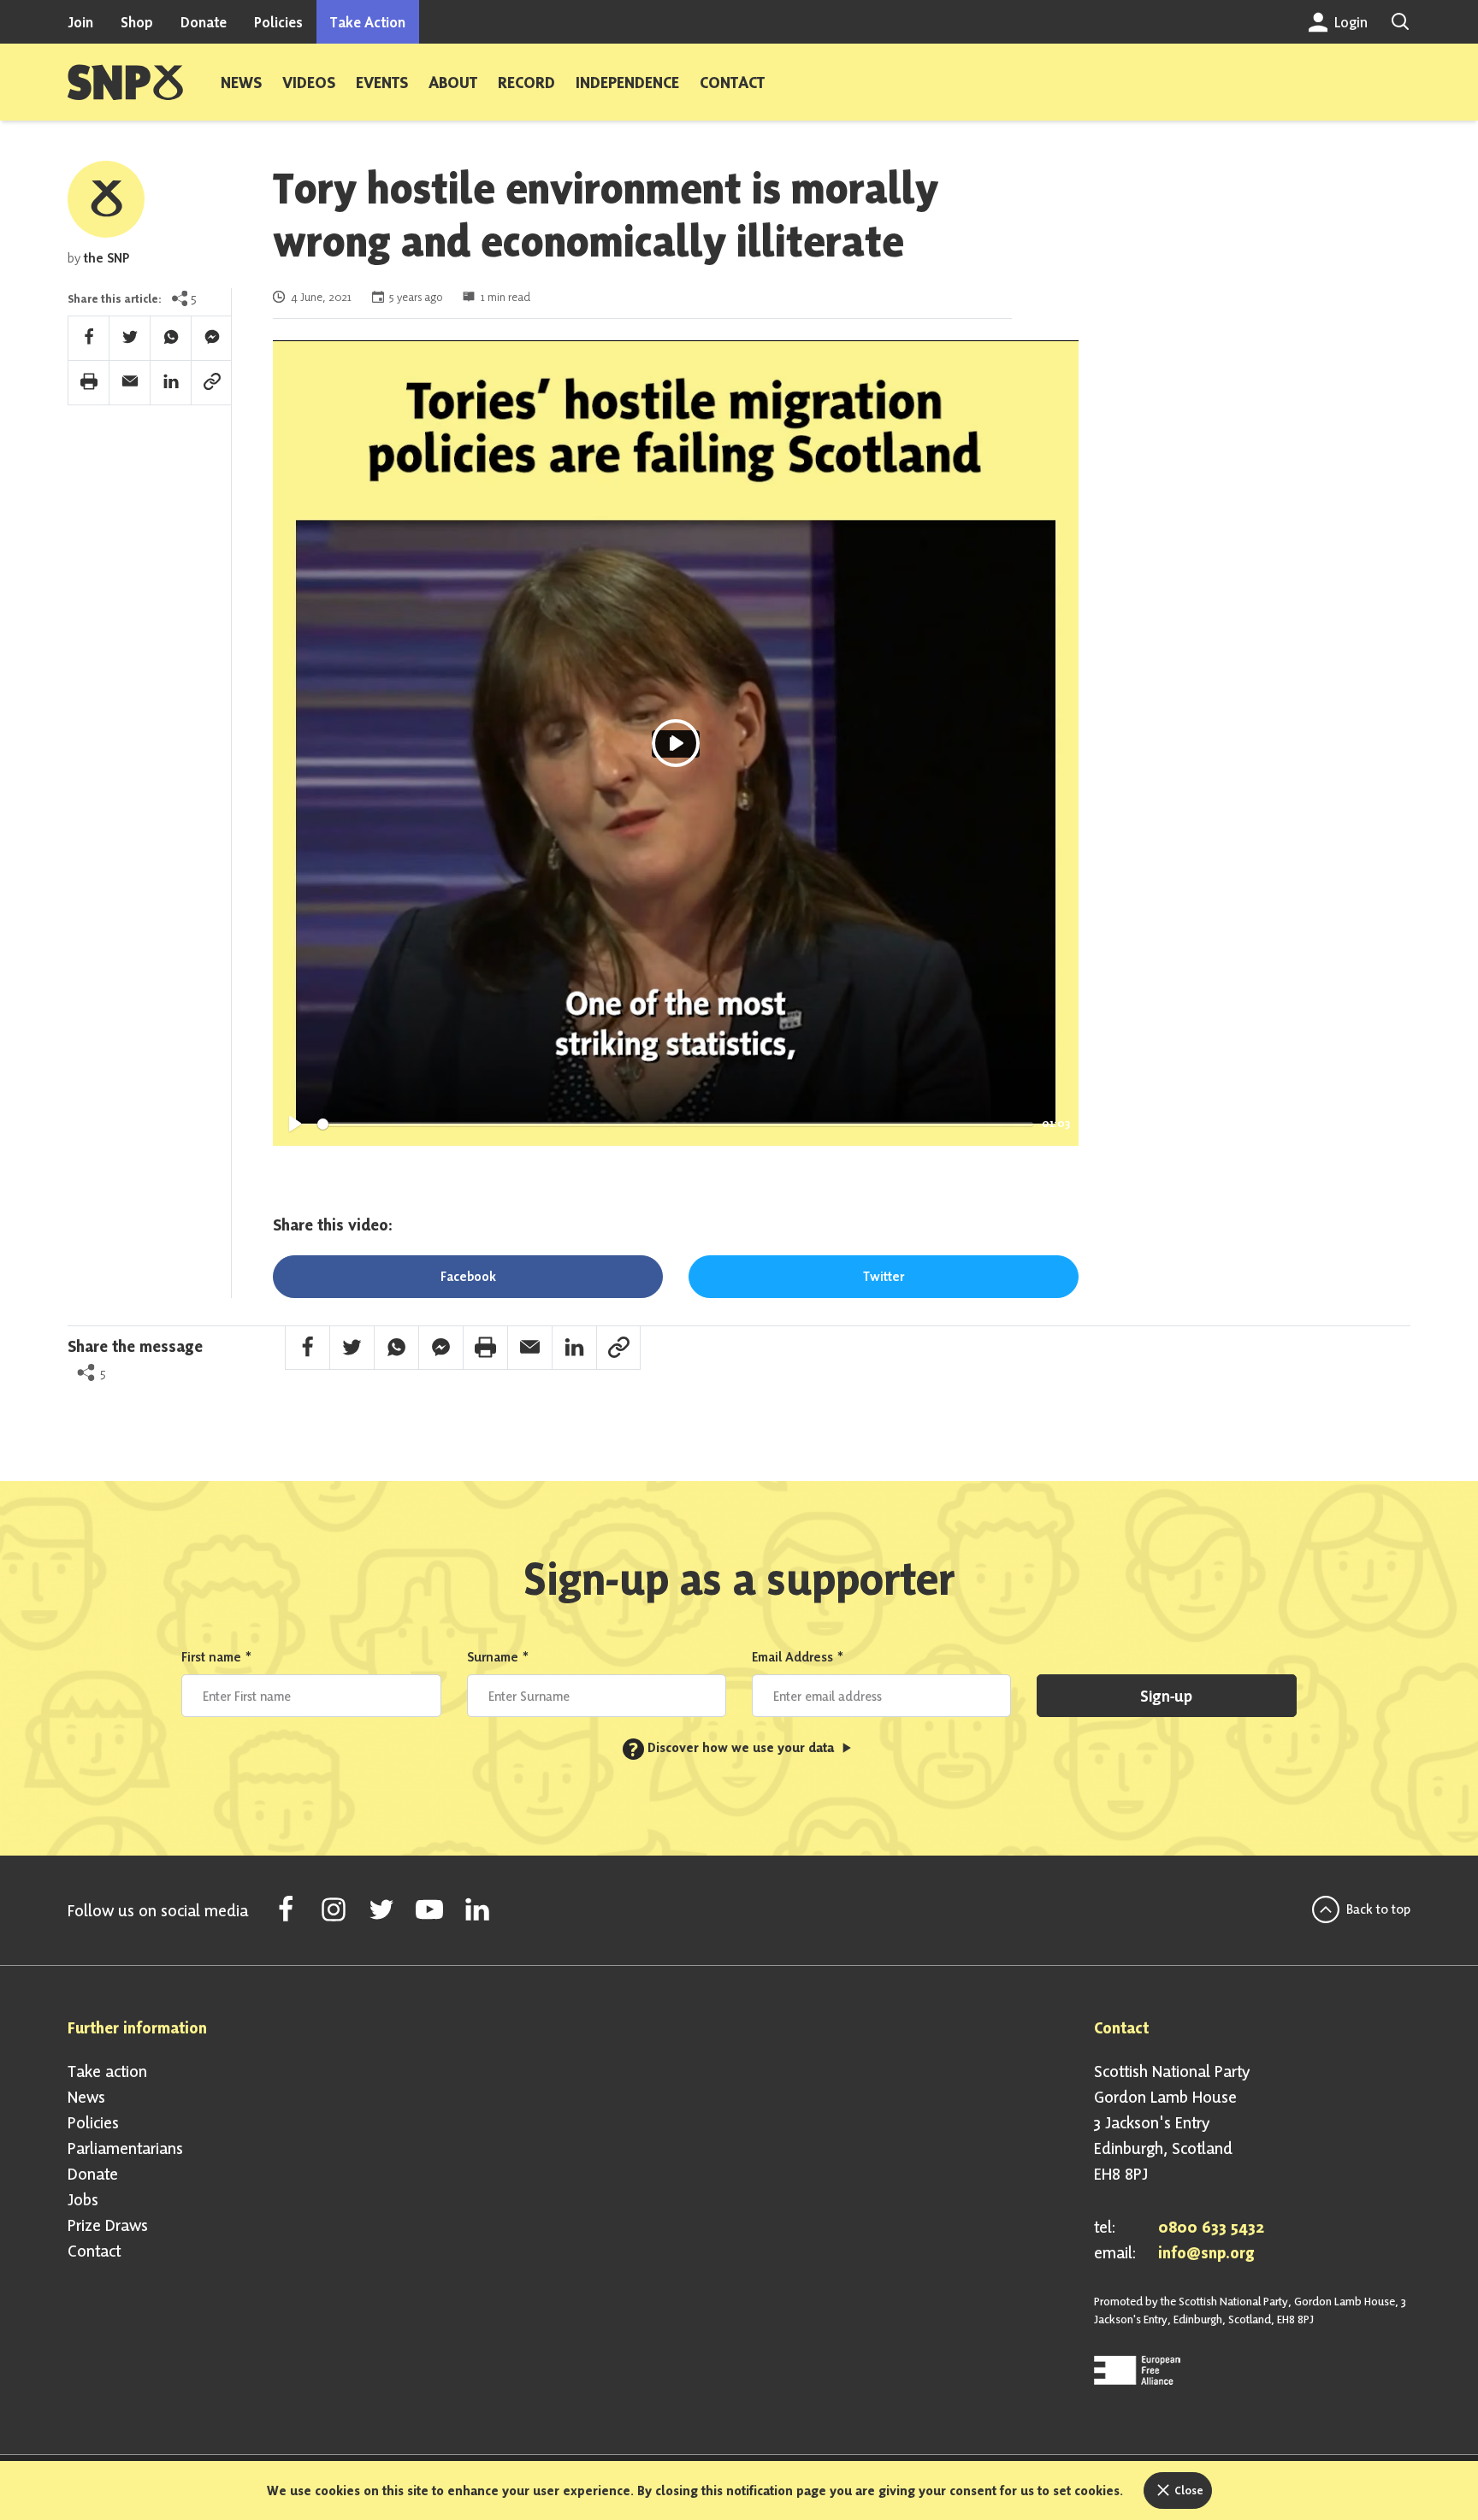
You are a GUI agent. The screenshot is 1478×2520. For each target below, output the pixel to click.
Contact (732, 82)
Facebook (468, 1276)
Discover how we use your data (733, 1747)
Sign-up (1166, 1696)
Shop (137, 22)
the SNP (106, 258)
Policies (278, 22)
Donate (204, 22)
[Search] (1400, 22)
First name (217, 1657)
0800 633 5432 (1211, 2227)
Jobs (83, 2199)
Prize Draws (108, 2225)
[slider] (675, 1124)
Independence (627, 82)
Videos (309, 82)
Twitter (884, 1276)
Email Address (798, 1657)
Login (1349, 22)
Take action (107, 2071)
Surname (498, 1657)
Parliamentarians (125, 2148)
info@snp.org (1206, 2252)
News (241, 82)
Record (526, 82)
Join (80, 22)
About (453, 82)
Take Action (368, 22)
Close (1188, 2490)
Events (382, 82)
